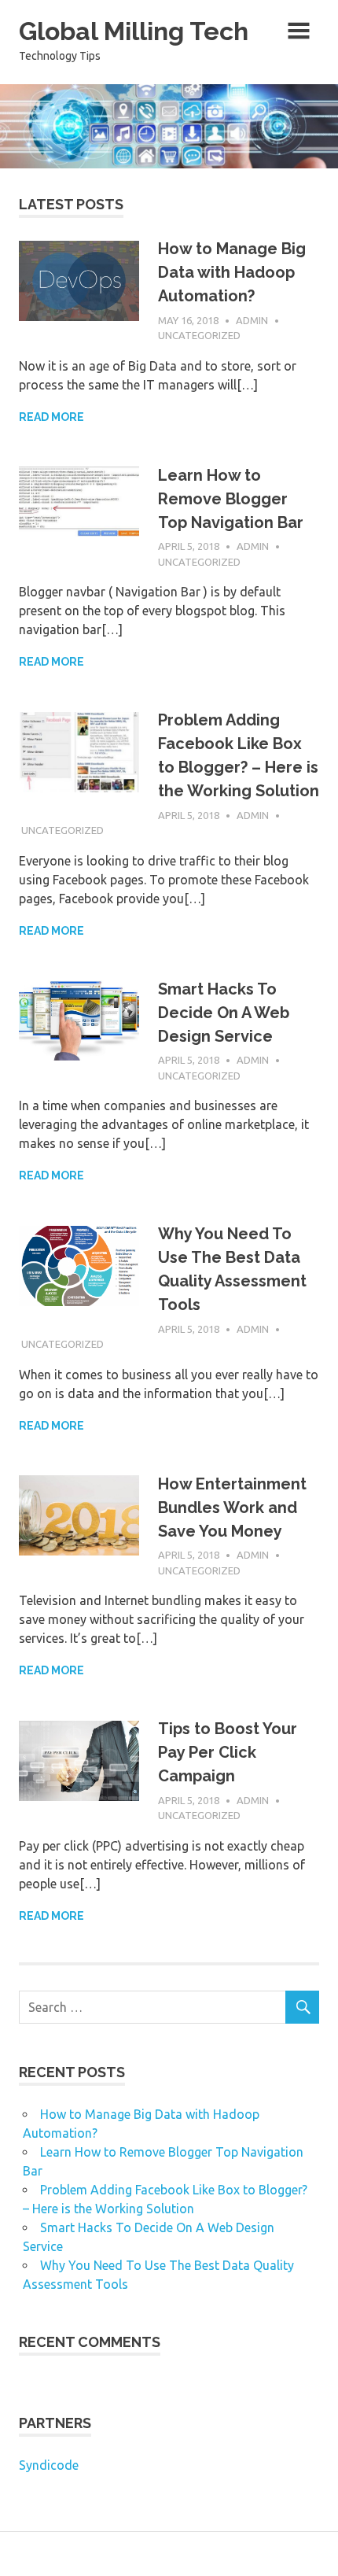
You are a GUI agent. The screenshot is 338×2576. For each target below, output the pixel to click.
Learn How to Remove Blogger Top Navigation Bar (231, 499)
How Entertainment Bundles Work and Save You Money (232, 1508)
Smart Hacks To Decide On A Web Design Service (224, 1013)
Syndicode (49, 2465)
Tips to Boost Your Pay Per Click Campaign (228, 1752)
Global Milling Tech (134, 31)
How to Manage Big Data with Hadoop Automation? (232, 272)
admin (252, 320)
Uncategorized (199, 335)
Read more (51, 417)
